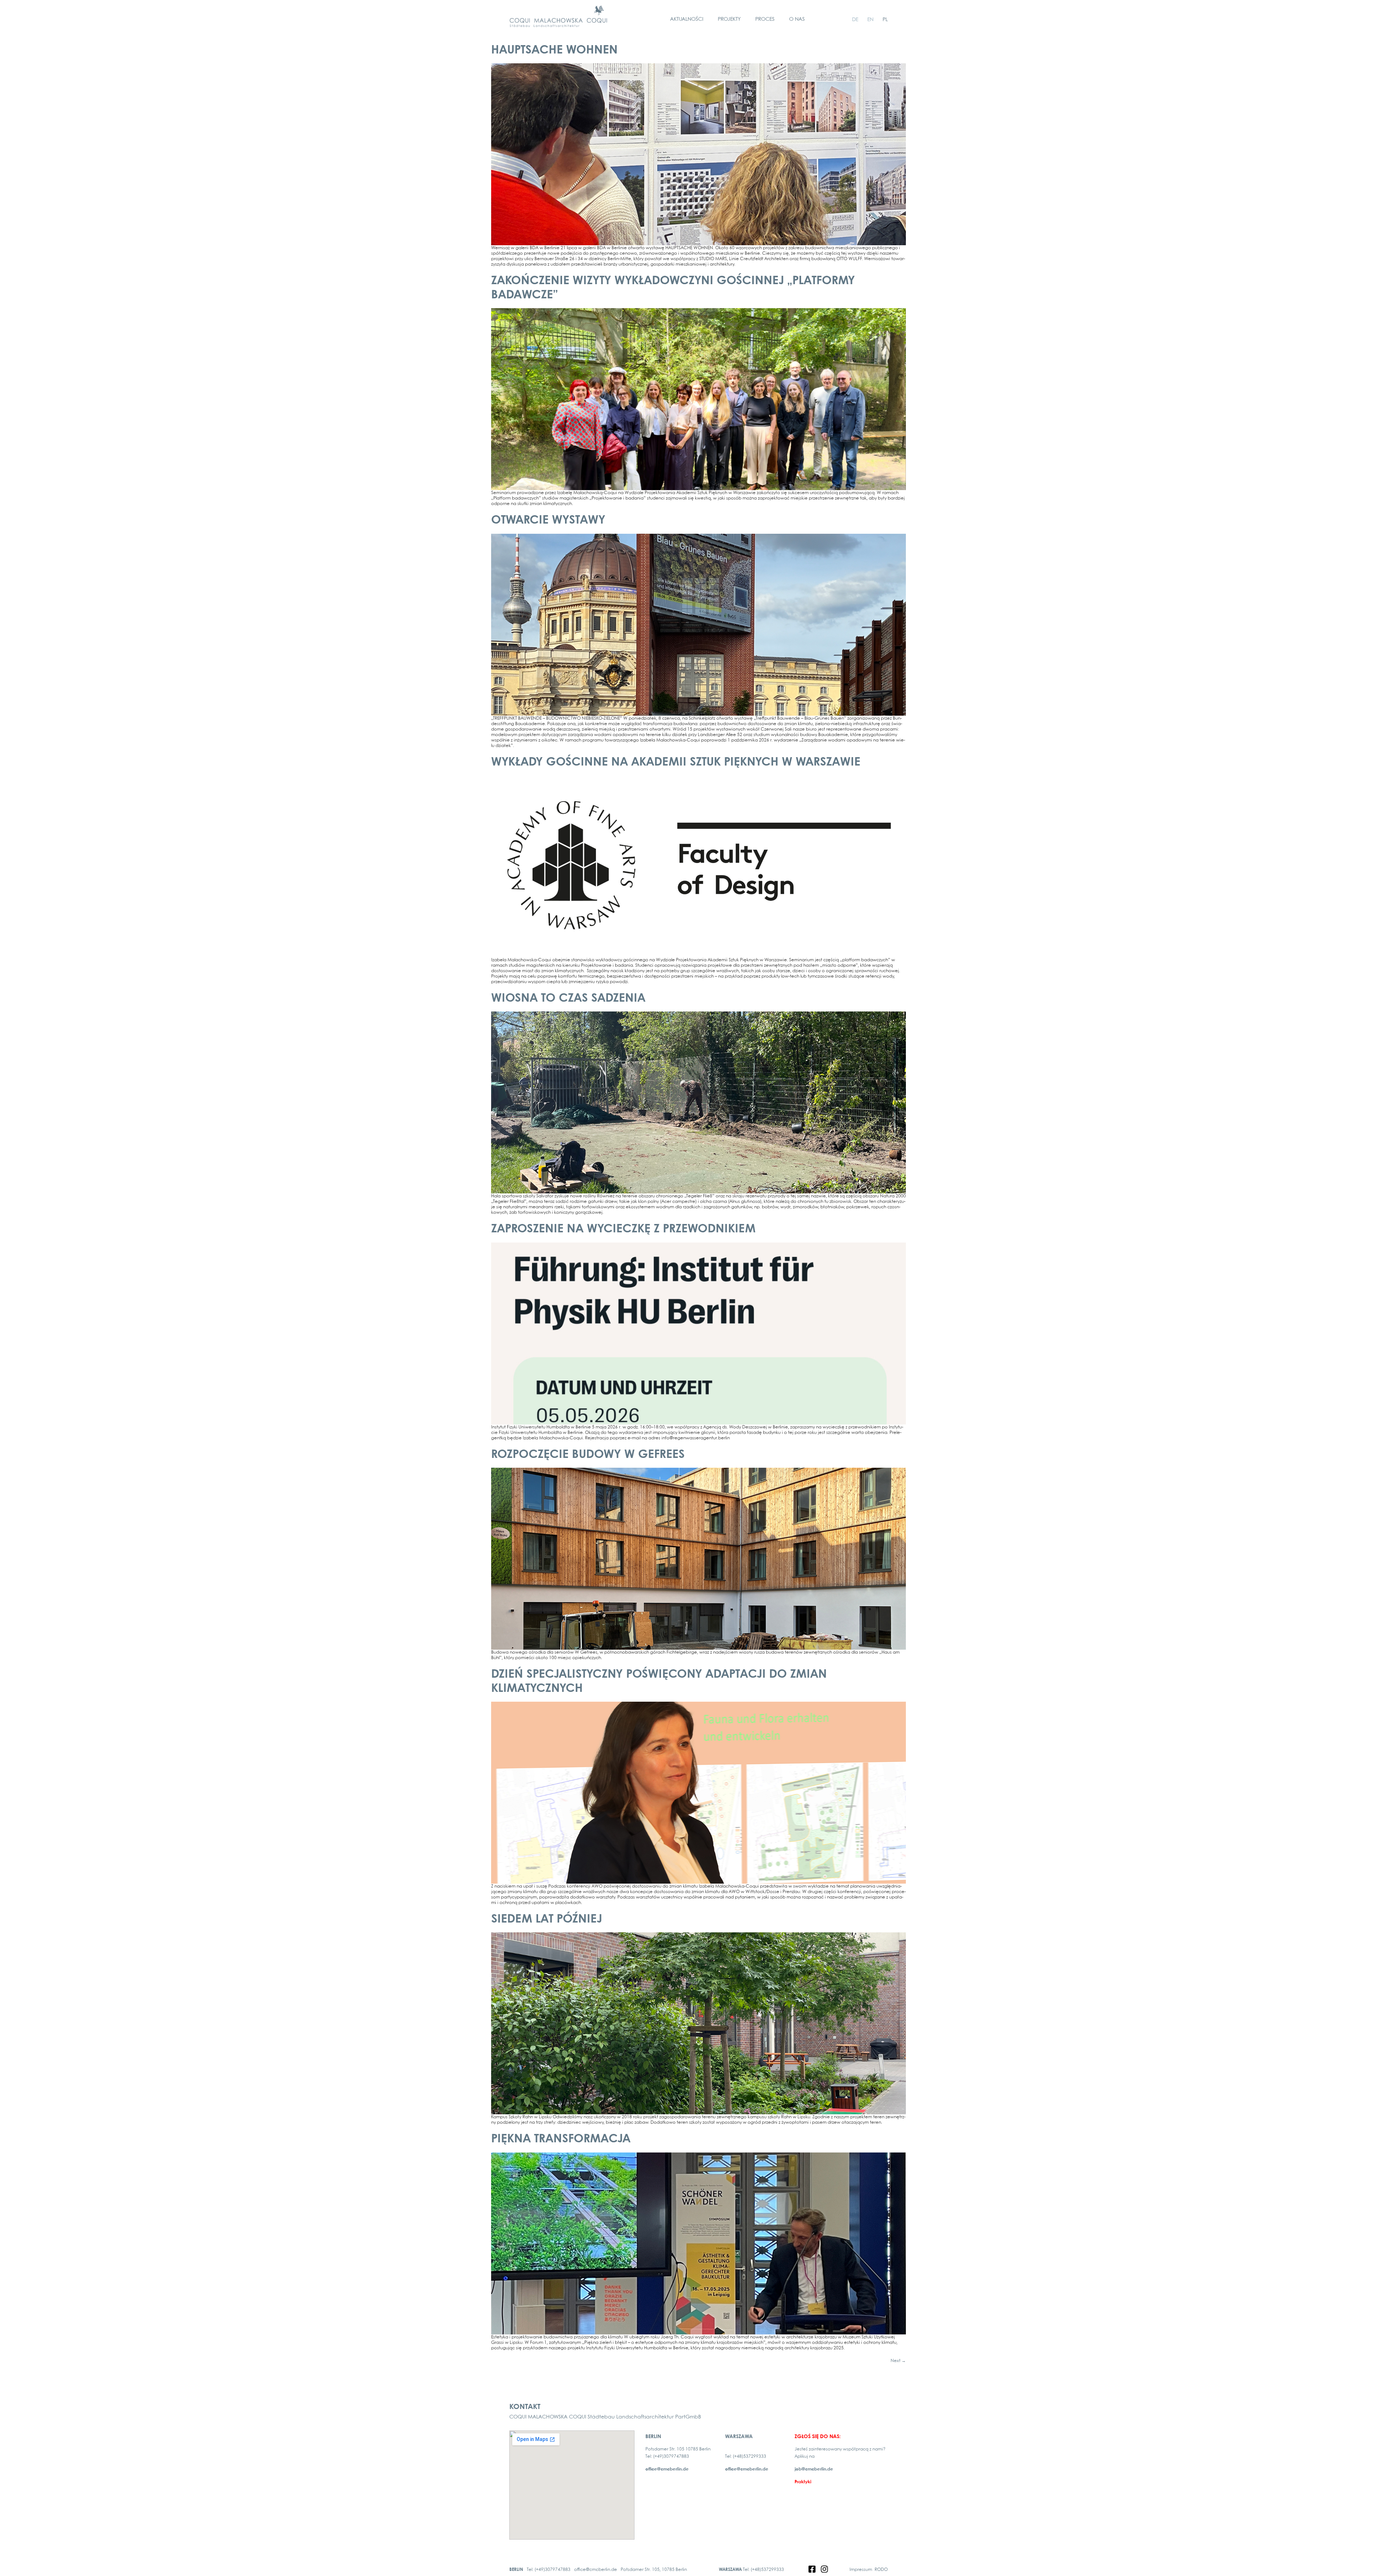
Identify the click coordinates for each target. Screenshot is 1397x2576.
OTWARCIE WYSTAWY (548, 520)
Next (898, 2361)
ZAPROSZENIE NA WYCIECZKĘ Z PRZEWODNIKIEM (623, 1229)
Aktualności (687, 19)
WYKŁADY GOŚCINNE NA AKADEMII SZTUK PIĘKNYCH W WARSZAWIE (676, 762)
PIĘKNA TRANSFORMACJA (561, 2139)
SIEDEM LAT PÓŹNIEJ (547, 1919)
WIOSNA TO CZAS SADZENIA (568, 999)
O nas (797, 19)
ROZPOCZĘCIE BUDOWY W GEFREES (588, 1455)
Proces (765, 19)
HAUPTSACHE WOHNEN (554, 50)
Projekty (729, 19)
